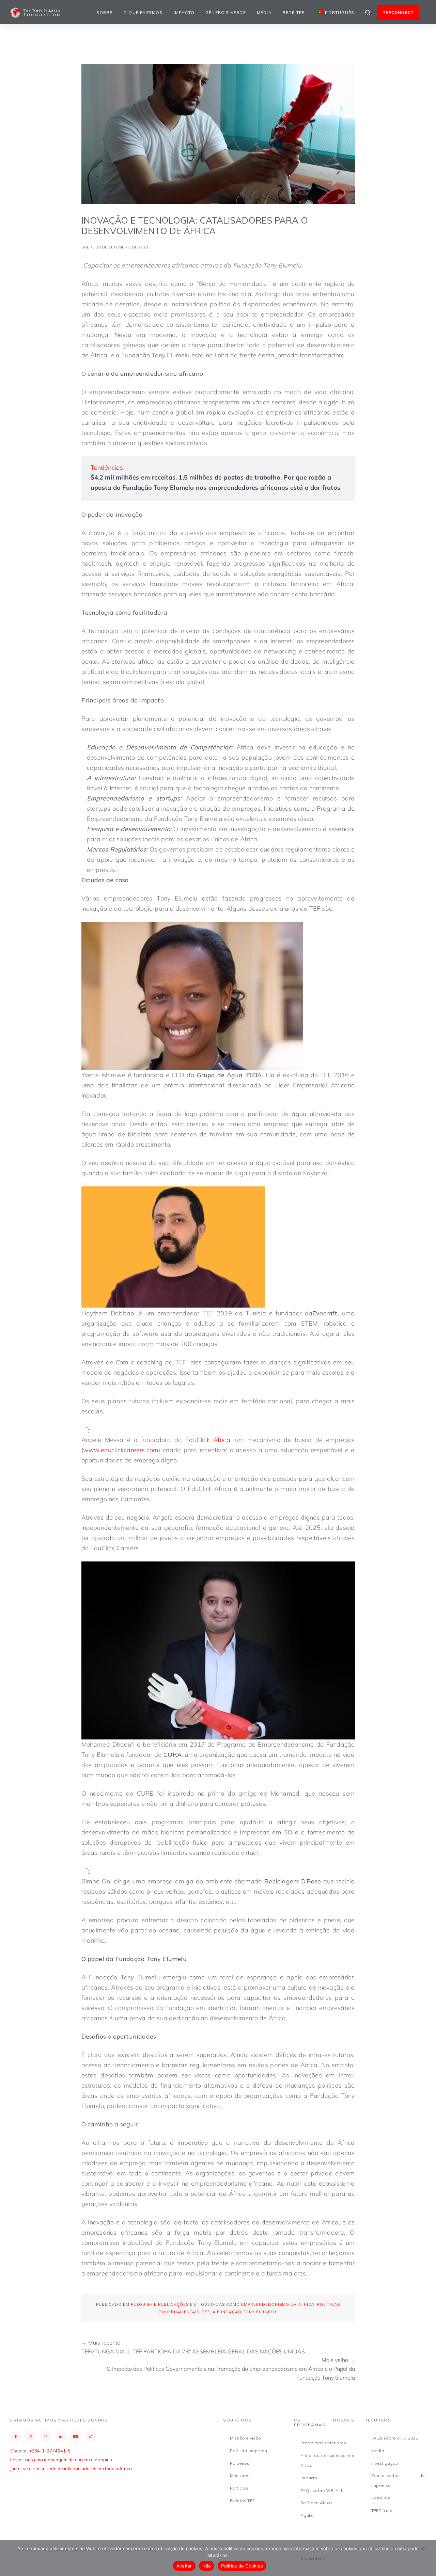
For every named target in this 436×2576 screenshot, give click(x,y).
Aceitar (184, 2566)
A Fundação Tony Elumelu (244, 2312)
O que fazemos (143, 12)
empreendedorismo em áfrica (278, 2304)
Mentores (240, 2475)
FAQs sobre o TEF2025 (395, 2438)
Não (207, 2566)
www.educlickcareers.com (121, 1450)
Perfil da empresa (248, 2451)
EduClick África (208, 1440)
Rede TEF (294, 12)
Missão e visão (246, 2438)
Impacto (184, 12)
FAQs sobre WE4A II (321, 2490)
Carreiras (381, 2498)
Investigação (385, 2463)
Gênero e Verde (226, 12)
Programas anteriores (323, 2443)
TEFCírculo (382, 2510)
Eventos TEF (242, 2501)
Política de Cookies (242, 2566)
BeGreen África (316, 2503)
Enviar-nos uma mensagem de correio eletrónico (61, 2460)
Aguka (307, 2515)
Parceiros (240, 2463)
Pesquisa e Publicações (160, 2304)
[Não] (427, 2558)
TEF (206, 2312)
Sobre (104, 12)
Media (264, 12)
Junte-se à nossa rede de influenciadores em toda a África (71, 2468)
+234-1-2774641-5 (50, 2451)
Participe (239, 2488)
